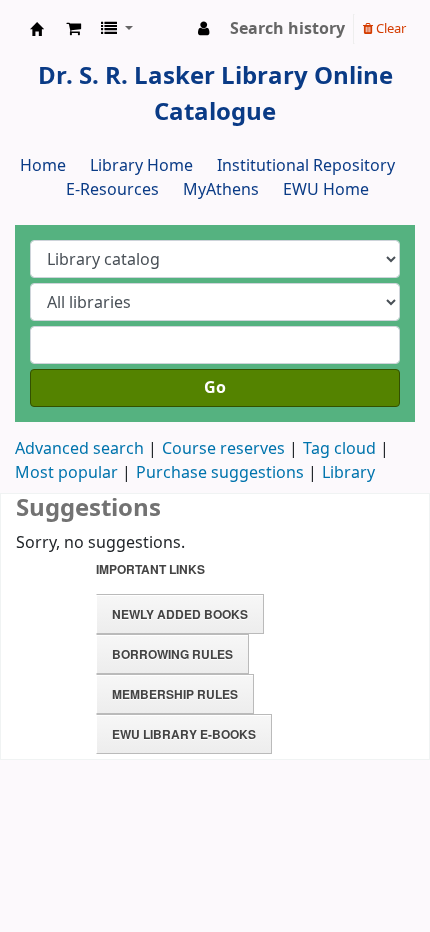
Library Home (141, 166)
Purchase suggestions (220, 473)
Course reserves (223, 449)
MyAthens (221, 190)
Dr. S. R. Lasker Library (37, 29)
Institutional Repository (306, 166)
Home (43, 166)
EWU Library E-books (184, 734)
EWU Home (326, 190)
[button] (73, 29)
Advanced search (79, 449)
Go (215, 388)
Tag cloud (339, 449)
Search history (287, 29)
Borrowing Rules (172, 654)
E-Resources (112, 190)
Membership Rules (175, 694)
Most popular (66, 473)
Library (348, 473)
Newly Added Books (180, 614)
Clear (389, 28)
